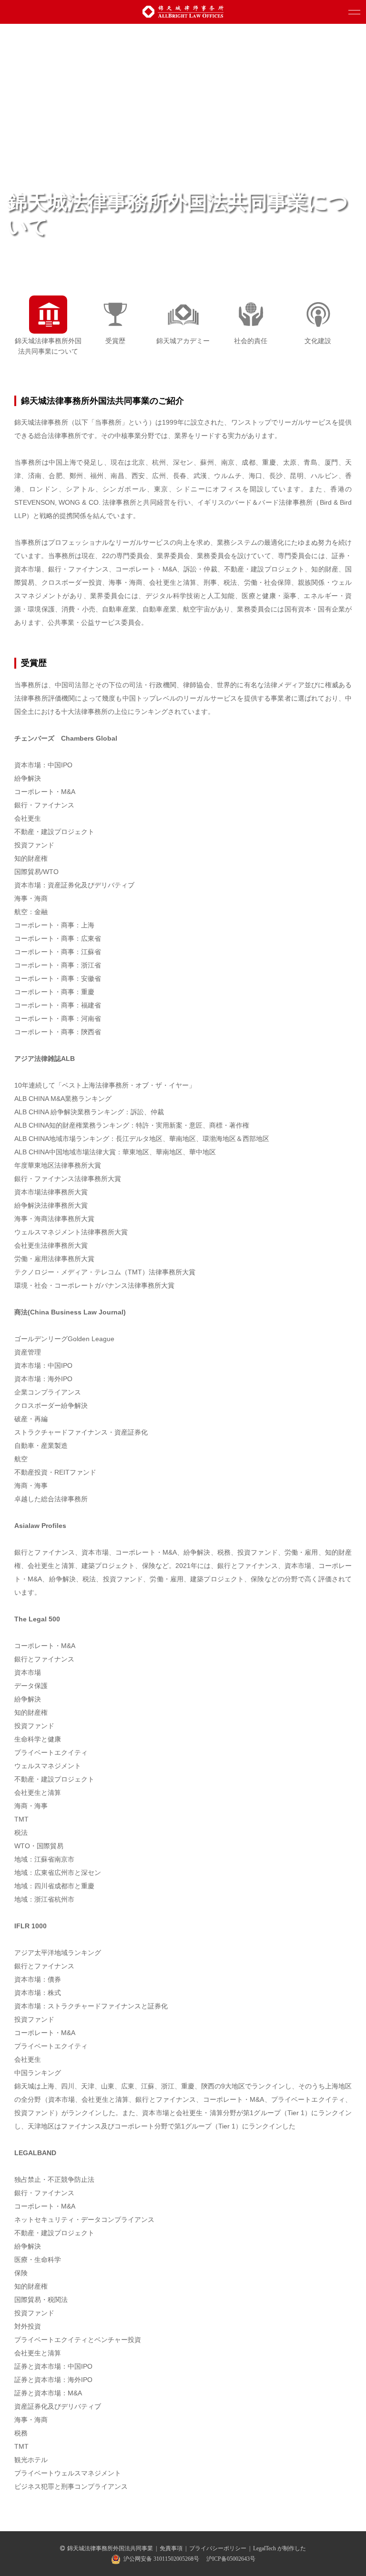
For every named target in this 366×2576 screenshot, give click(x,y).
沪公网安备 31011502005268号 (161, 2559)
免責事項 (171, 2548)
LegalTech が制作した (280, 2548)
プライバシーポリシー (218, 2548)
